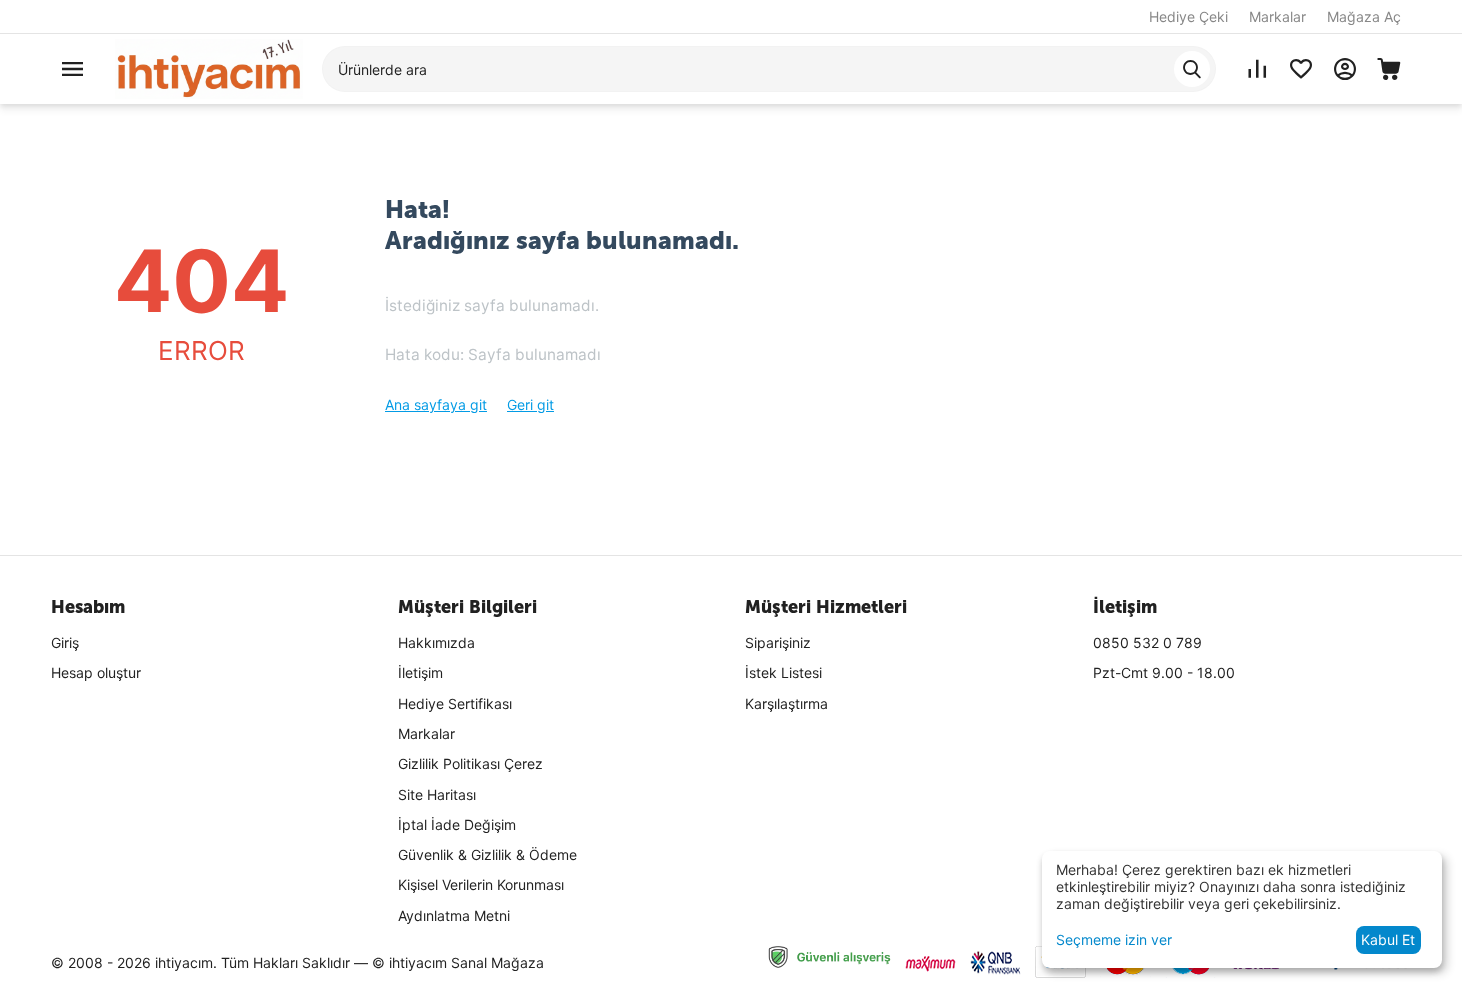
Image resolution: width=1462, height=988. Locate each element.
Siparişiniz (778, 642)
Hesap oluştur (96, 672)
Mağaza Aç (1364, 16)
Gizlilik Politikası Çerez (470, 763)
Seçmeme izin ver (1114, 939)
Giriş (65, 642)
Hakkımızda (436, 642)
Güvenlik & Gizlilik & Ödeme (487, 854)
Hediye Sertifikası (455, 703)
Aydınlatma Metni (454, 915)
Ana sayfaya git (436, 404)
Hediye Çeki (1188, 16)
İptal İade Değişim (457, 824)
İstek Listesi (783, 672)
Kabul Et (1388, 939)
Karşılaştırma (786, 703)
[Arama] (1192, 69)
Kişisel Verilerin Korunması (481, 884)
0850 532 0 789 (1147, 642)
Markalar (1277, 16)
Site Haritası (437, 794)
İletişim (420, 672)
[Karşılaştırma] (1257, 69)
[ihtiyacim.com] (209, 67)
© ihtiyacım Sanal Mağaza (458, 962)
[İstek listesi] (1301, 69)
